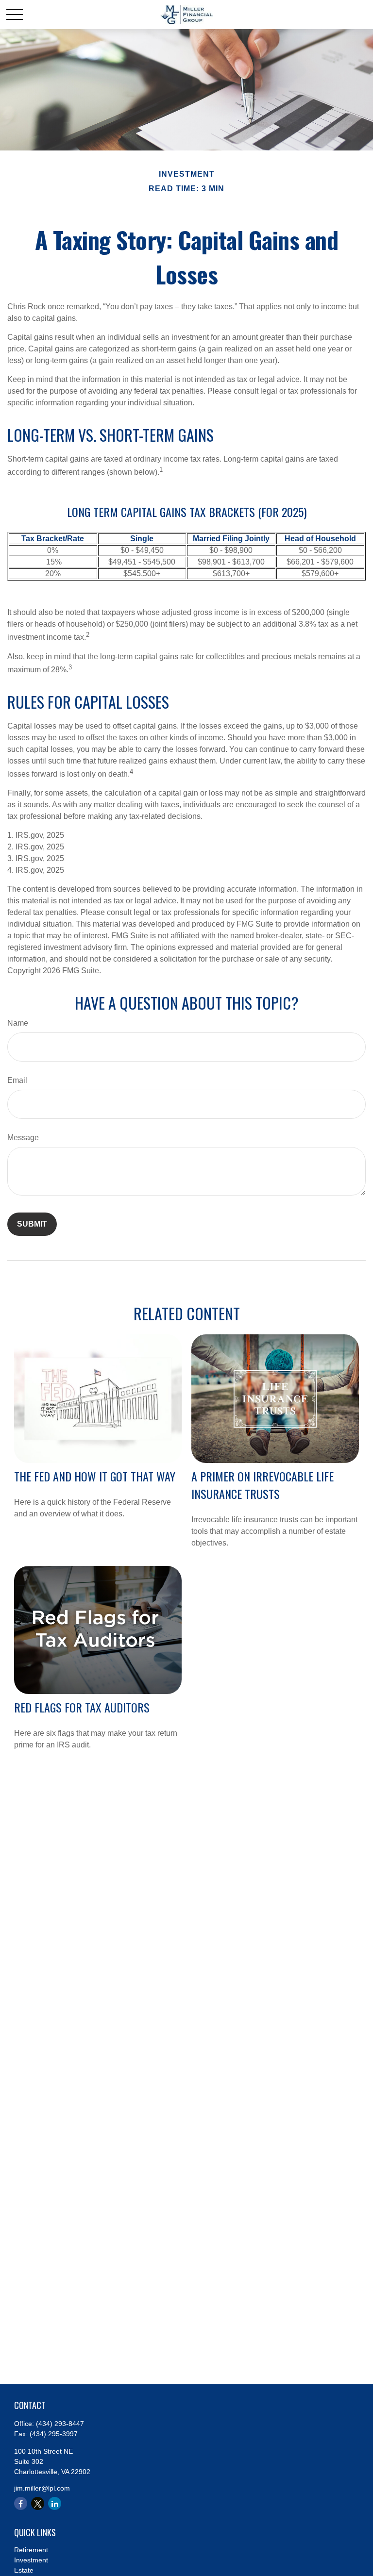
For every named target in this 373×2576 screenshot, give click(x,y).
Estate (24, 2570)
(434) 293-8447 (60, 2424)
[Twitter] (38, 2503)
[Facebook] (21, 2503)
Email (17, 1080)
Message (23, 1138)
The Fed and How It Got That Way (95, 1476)
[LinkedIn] (55, 2503)
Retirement (31, 2550)
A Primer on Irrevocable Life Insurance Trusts (263, 1485)
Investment (31, 2560)
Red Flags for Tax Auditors (82, 1707)
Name (18, 1023)
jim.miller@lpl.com (42, 2488)
